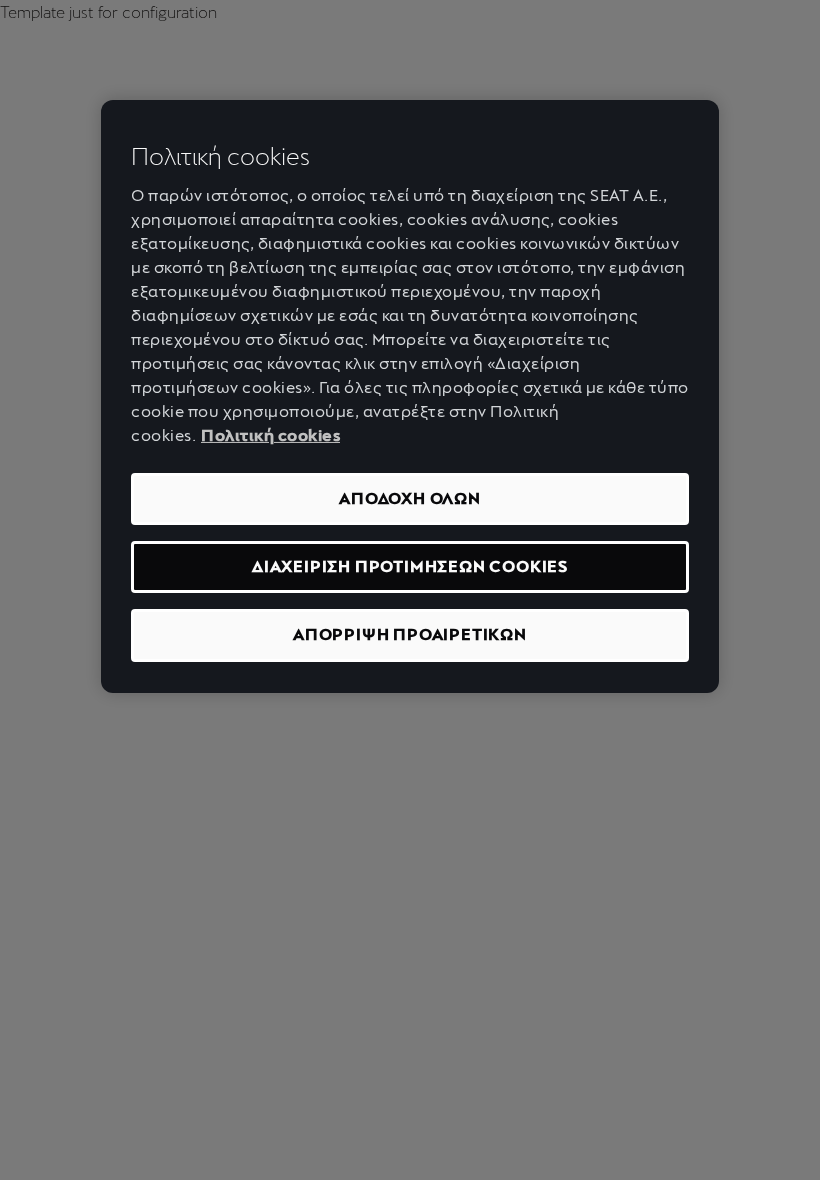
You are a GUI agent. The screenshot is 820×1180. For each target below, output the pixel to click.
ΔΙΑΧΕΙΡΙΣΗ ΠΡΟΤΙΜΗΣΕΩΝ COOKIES (410, 566)
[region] (410, 396)
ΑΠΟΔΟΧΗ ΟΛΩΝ (410, 498)
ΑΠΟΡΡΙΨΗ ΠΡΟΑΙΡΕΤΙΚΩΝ (410, 634)
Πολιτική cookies (270, 435)
